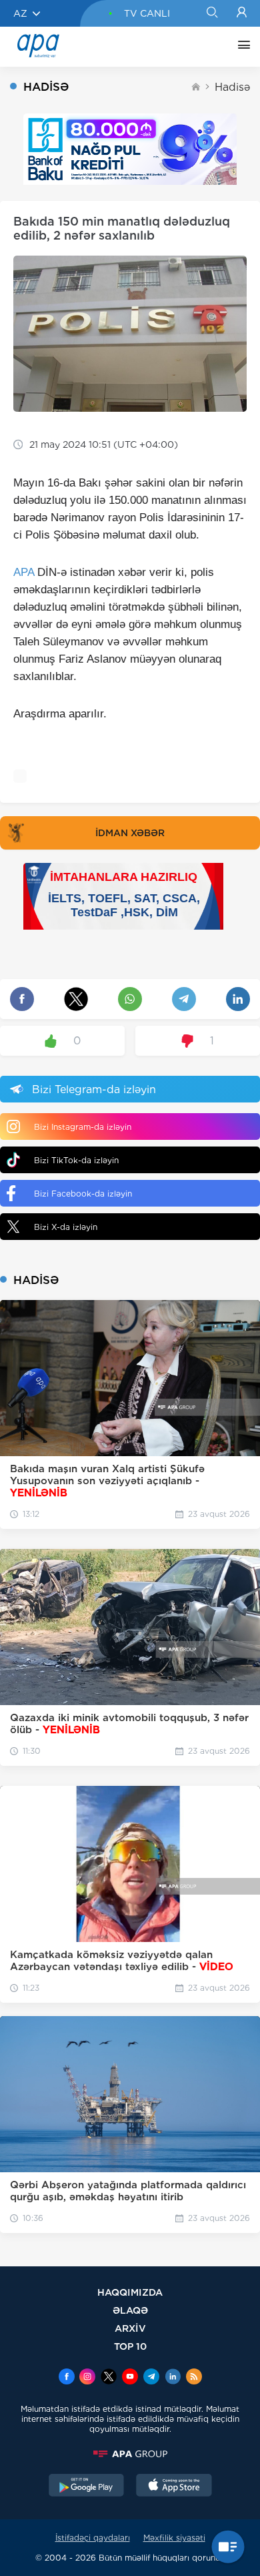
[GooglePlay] (87, 2487)
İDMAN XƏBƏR (130, 833)
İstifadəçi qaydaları (93, 2538)
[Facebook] (67, 2378)
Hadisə (232, 87)
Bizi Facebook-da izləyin (83, 1194)
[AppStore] (174, 2487)
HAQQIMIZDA (130, 2292)
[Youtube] (130, 2378)
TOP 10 (130, 2346)
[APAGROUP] (130, 2454)
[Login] (242, 13)
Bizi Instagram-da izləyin (83, 1127)
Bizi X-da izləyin (66, 1227)
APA (24, 572)
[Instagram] (87, 2378)
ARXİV (130, 2328)
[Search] (212, 13)
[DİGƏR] (241, 47)
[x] (109, 2378)
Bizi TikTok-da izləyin (76, 1160)
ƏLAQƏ (130, 2310)
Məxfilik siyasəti (174, 2538)
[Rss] (194, 2378)
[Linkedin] (173, 2378)
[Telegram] (151, 2378)
